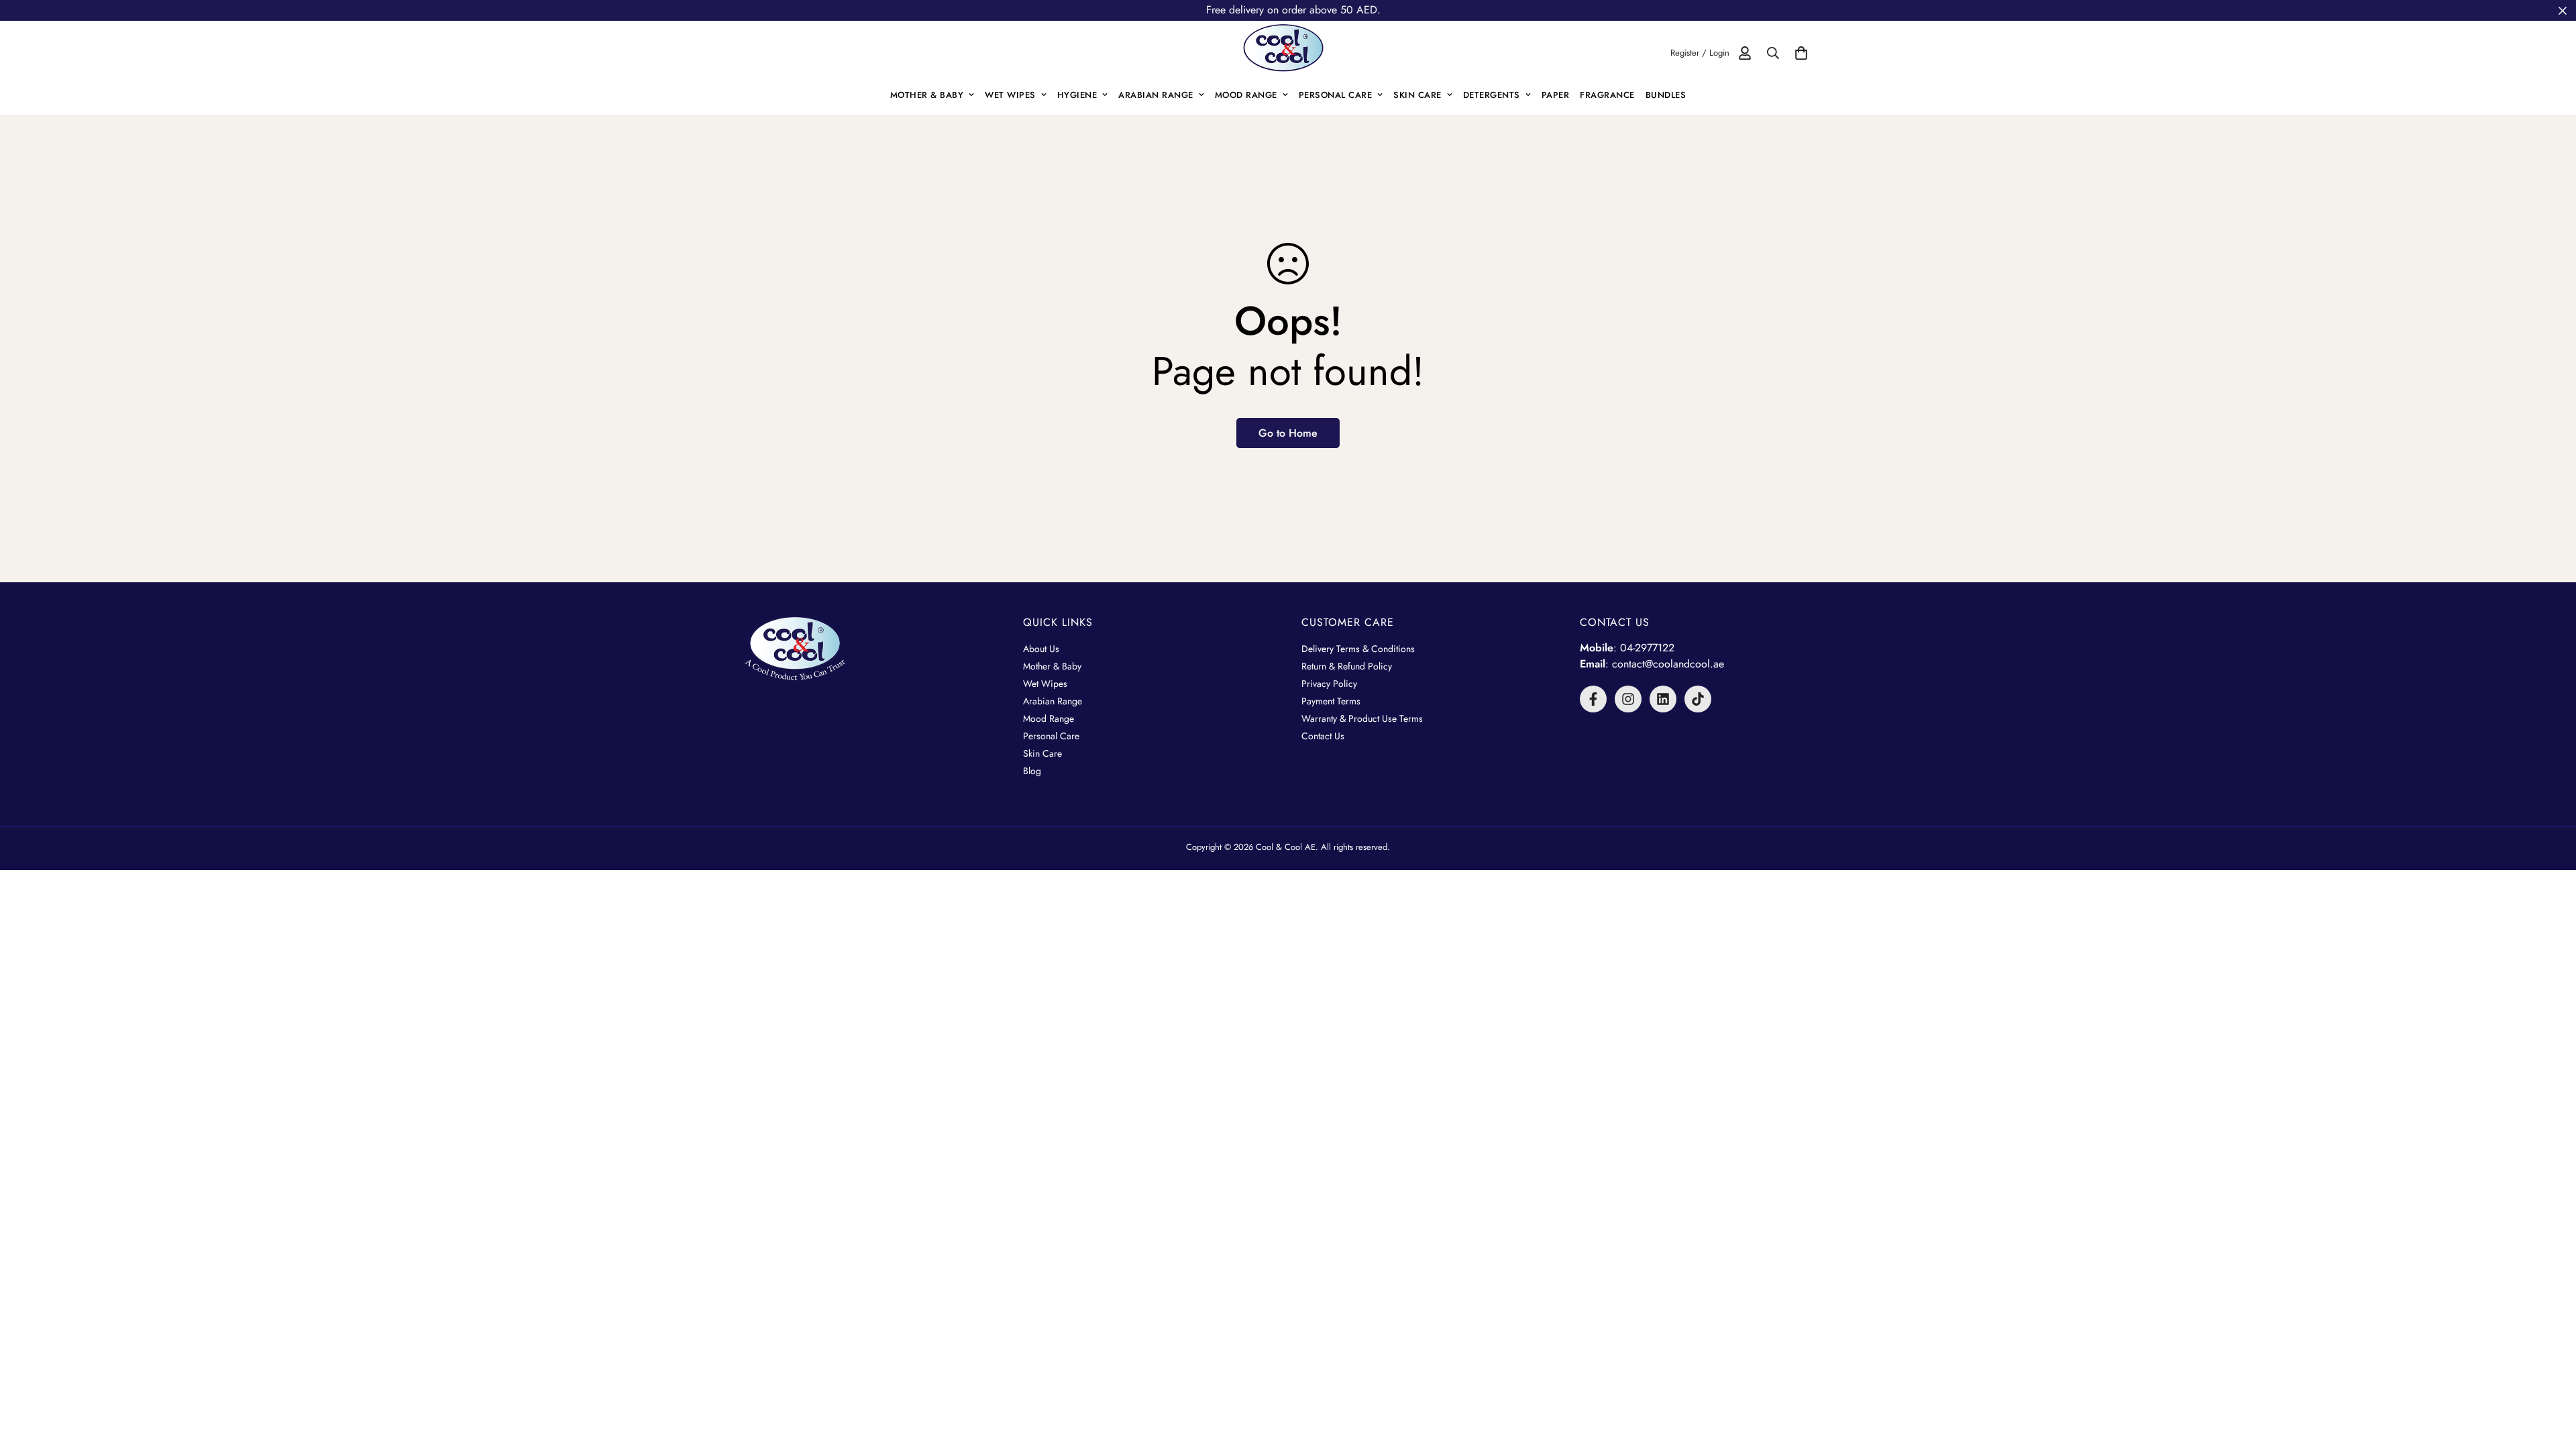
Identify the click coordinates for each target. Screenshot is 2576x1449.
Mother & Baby (927, 95)
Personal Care (1336, 95)
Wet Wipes (1010, 95)
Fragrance (1607, 95)
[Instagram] (1628, 699)
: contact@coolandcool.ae (1652, 664)
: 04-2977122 (1627, 648)
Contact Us (1323, 736)
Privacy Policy (1329, 684)
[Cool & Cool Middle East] (1288, 53)
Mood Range (1246, 95)
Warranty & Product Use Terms (1362, 718)
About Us (1041, 649)
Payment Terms (1331, 701)
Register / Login (1700, 53)
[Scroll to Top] (2550, 1376)
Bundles (1666, 95)
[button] (1801, 53)
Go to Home (1288, 433)
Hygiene (1077, 95)
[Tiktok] (1698, 699)
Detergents (1492, 95)
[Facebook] (1593, 699)
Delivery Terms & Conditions (1358, 649)
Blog (1032, 771)
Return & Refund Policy (1347, 666)
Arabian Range (1156, 95)
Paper (1556, 95)
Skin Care (1417, 95)
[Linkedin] (1663, 699)
